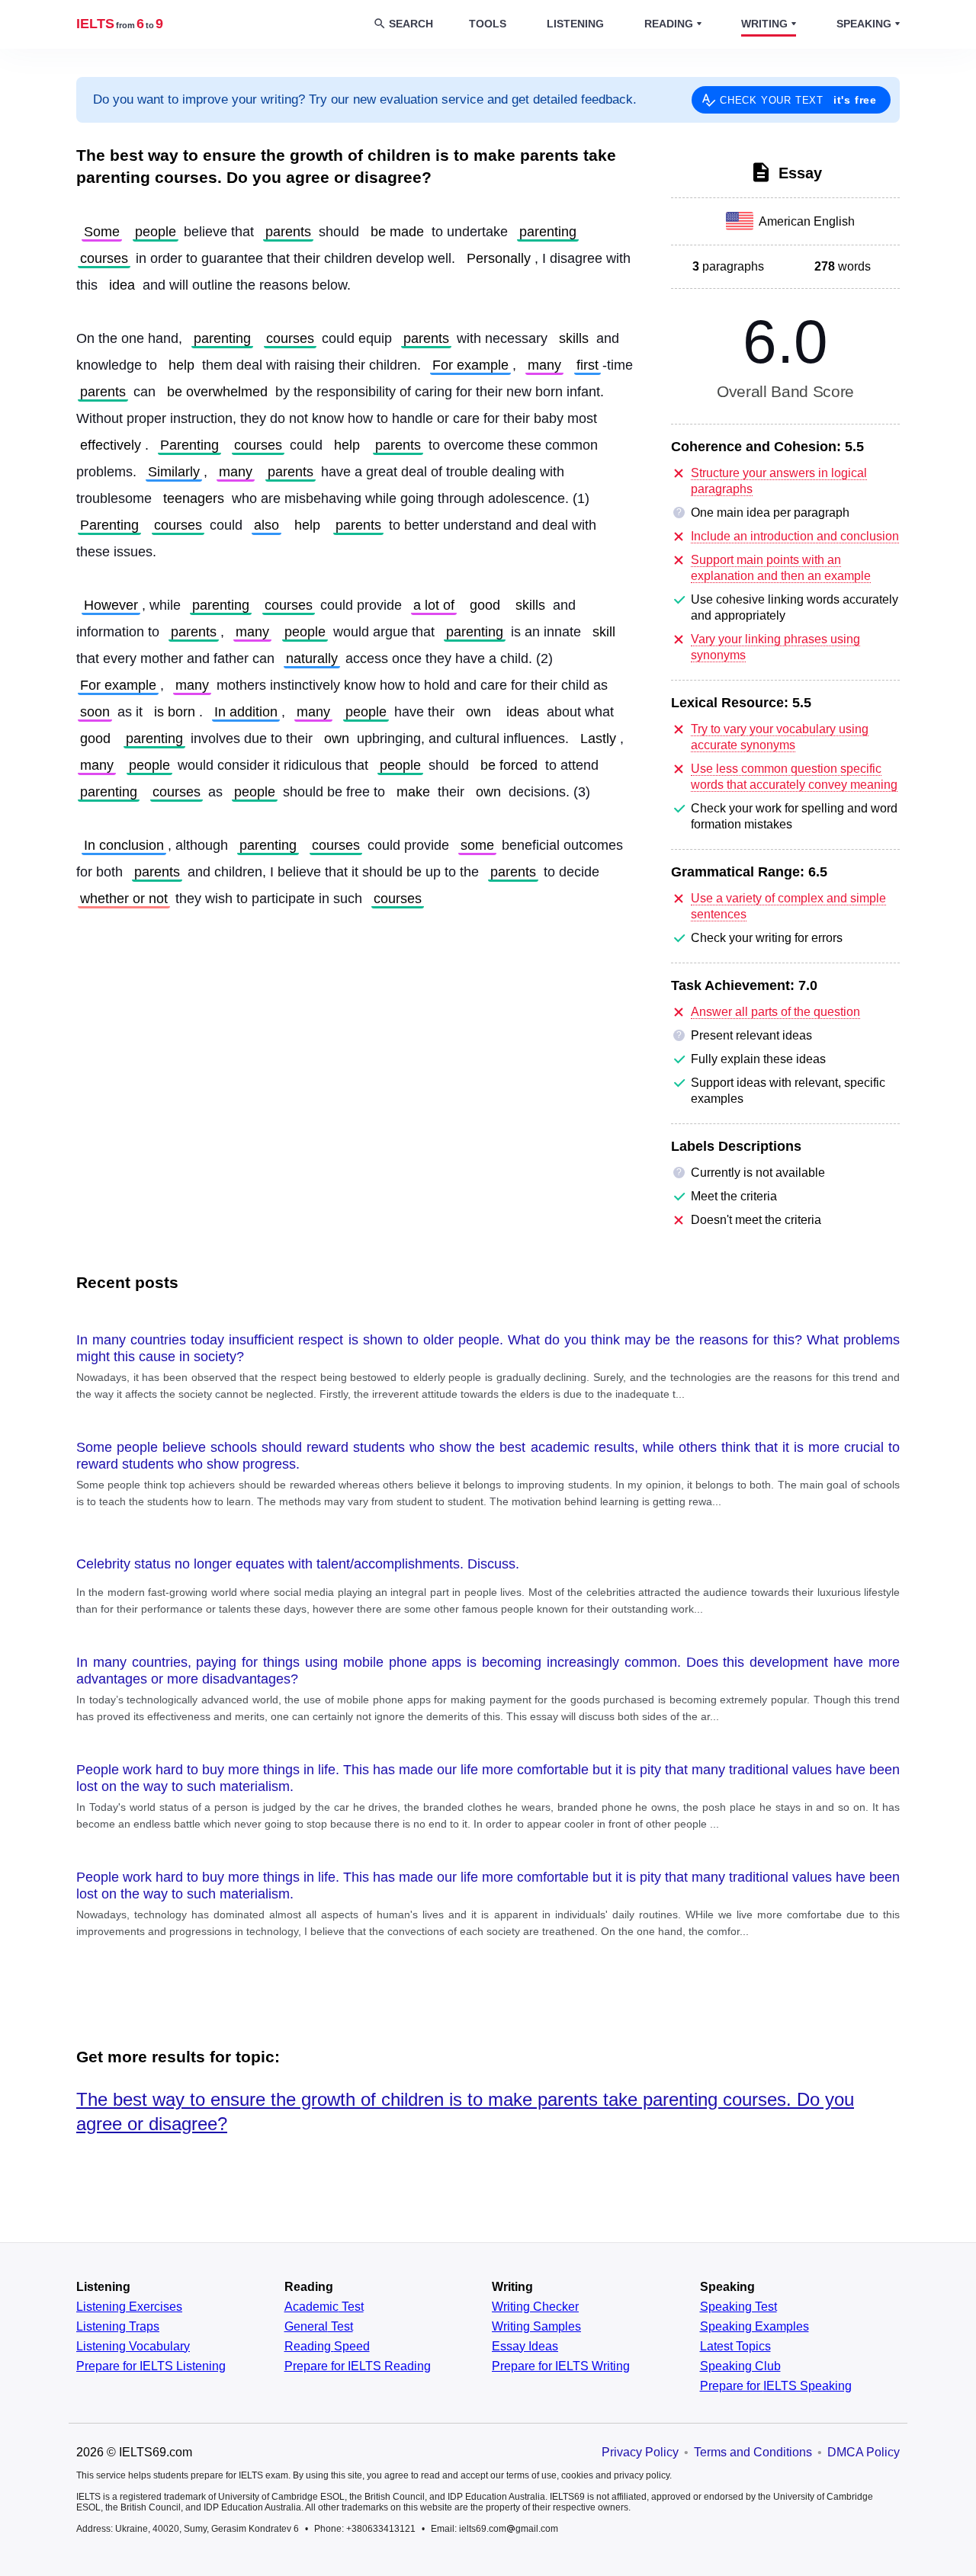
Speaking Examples (754, 2327)
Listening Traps (118, 2327)
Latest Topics (735, 2347)
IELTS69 (120, 24)
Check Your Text (798, 100)
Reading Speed (327, 2347)
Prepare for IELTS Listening (151, 2366)
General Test (319, 2327)
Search (411, 24)
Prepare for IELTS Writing (561, 2366)
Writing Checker (535, 2307)
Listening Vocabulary (133, 2347)
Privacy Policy (640, 2452)
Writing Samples (536, 2327)
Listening (575, 24)
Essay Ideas (525, 2347)
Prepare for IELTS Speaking (776, 2386)
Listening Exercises (129, 2307)
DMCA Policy (864, 2452)
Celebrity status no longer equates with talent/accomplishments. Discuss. (298, 1564)
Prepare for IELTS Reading (358, 2366)
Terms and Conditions (753, 2452)
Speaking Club (740, 2366)
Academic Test (324, 2307)
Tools (488, 24)
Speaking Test (738, 2307)
